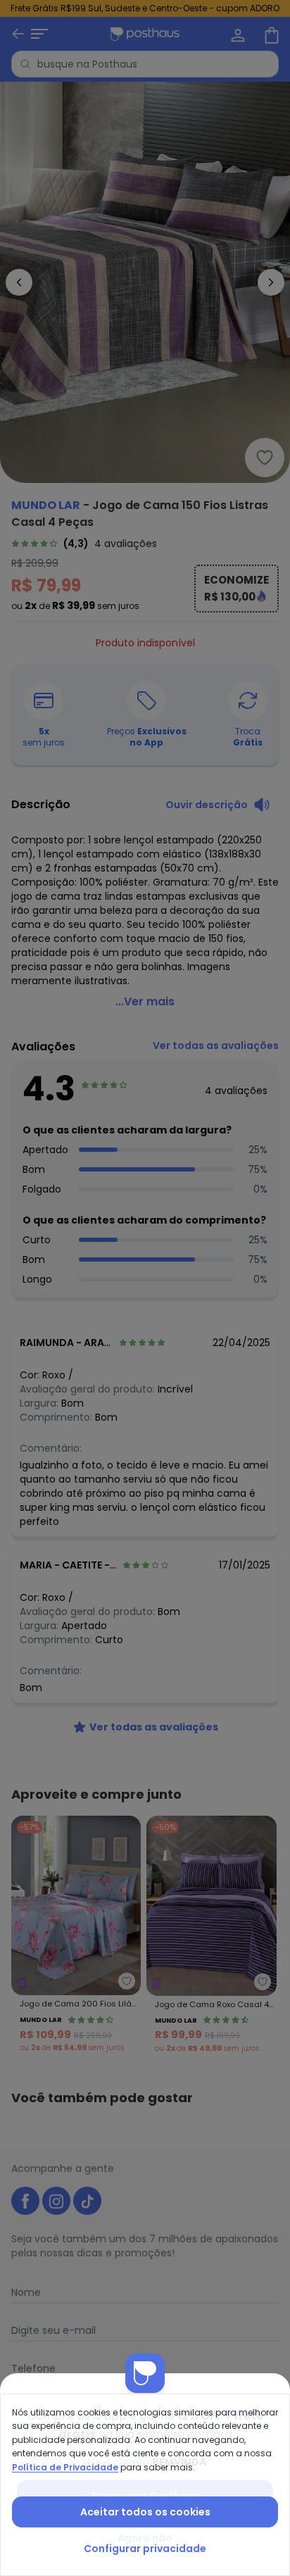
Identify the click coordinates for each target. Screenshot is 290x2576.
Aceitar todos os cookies (145, 2512)
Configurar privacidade (145, 2549)
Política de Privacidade (65, 2467)
